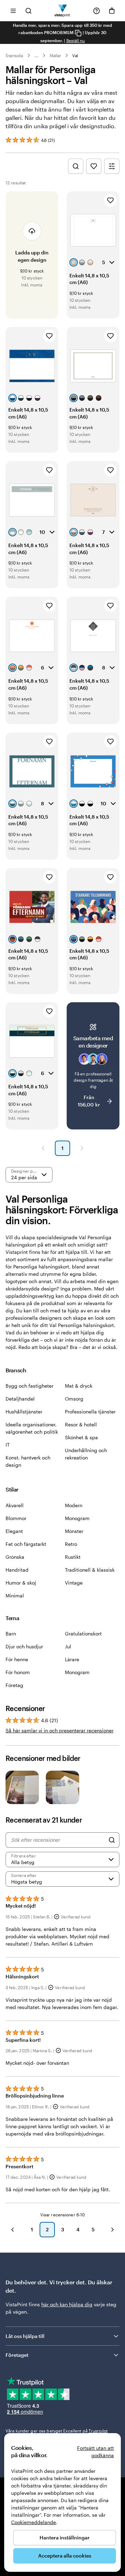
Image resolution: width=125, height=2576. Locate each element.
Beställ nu (76, 40)
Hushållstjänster (24, 1412)
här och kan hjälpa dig (67, 2304)
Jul (68, 1646)
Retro (71, 1544)
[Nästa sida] (82, 1148)
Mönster (74, 1531)
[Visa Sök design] (76, 166)
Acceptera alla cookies (65, 2556)
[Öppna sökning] (28, 11)
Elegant (14, 1531)
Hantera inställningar (65, 2537)
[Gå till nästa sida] (112, 2230)
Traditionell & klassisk (90, 1570)
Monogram (77, 1518)
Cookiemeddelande (34, 2522)
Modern (74, 1505)
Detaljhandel (20, 1399)
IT (8, 1445)
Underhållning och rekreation (86, 1454)
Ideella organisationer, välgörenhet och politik (32, 1428)
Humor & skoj (21, 1583)
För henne (17, 1659)
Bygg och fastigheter (30, 1386)
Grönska (15, 1557)
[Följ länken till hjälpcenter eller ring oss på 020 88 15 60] (97, 11)
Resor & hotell (81, 1424)
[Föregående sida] (43, 1148)
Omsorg (74, 1399)
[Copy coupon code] (78, 33)
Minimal (15, 1596)
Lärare (72, 1659)
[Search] (112, 1840)
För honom (18, 1672)
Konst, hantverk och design (28, 1461)
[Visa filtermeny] (112, 166)
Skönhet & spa (81, 1437)
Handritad (17, 1570)
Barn (11, 1634)
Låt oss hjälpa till (25, 2336)
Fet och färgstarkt (26, 1544)
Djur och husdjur (24, 1646)
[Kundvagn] (112, 11)
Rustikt (73, 1557)
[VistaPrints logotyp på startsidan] (63, 11)
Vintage (74, 1583)
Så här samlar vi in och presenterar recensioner (60, 1730)
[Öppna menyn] (13, 11)
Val (75, 55)
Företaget (17, 2355)
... (36, 55)
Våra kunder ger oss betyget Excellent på (57, 2431)
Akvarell (15, 1505)
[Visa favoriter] (94, 166)
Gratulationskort (83, 1634)
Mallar (55, 55)
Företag (14, 1685)
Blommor (16, 1518)
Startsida (14, 55)
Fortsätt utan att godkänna (95, 2452)
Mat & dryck (79, 1386)
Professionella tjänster (90, 1412)
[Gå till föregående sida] (12, 2230)
